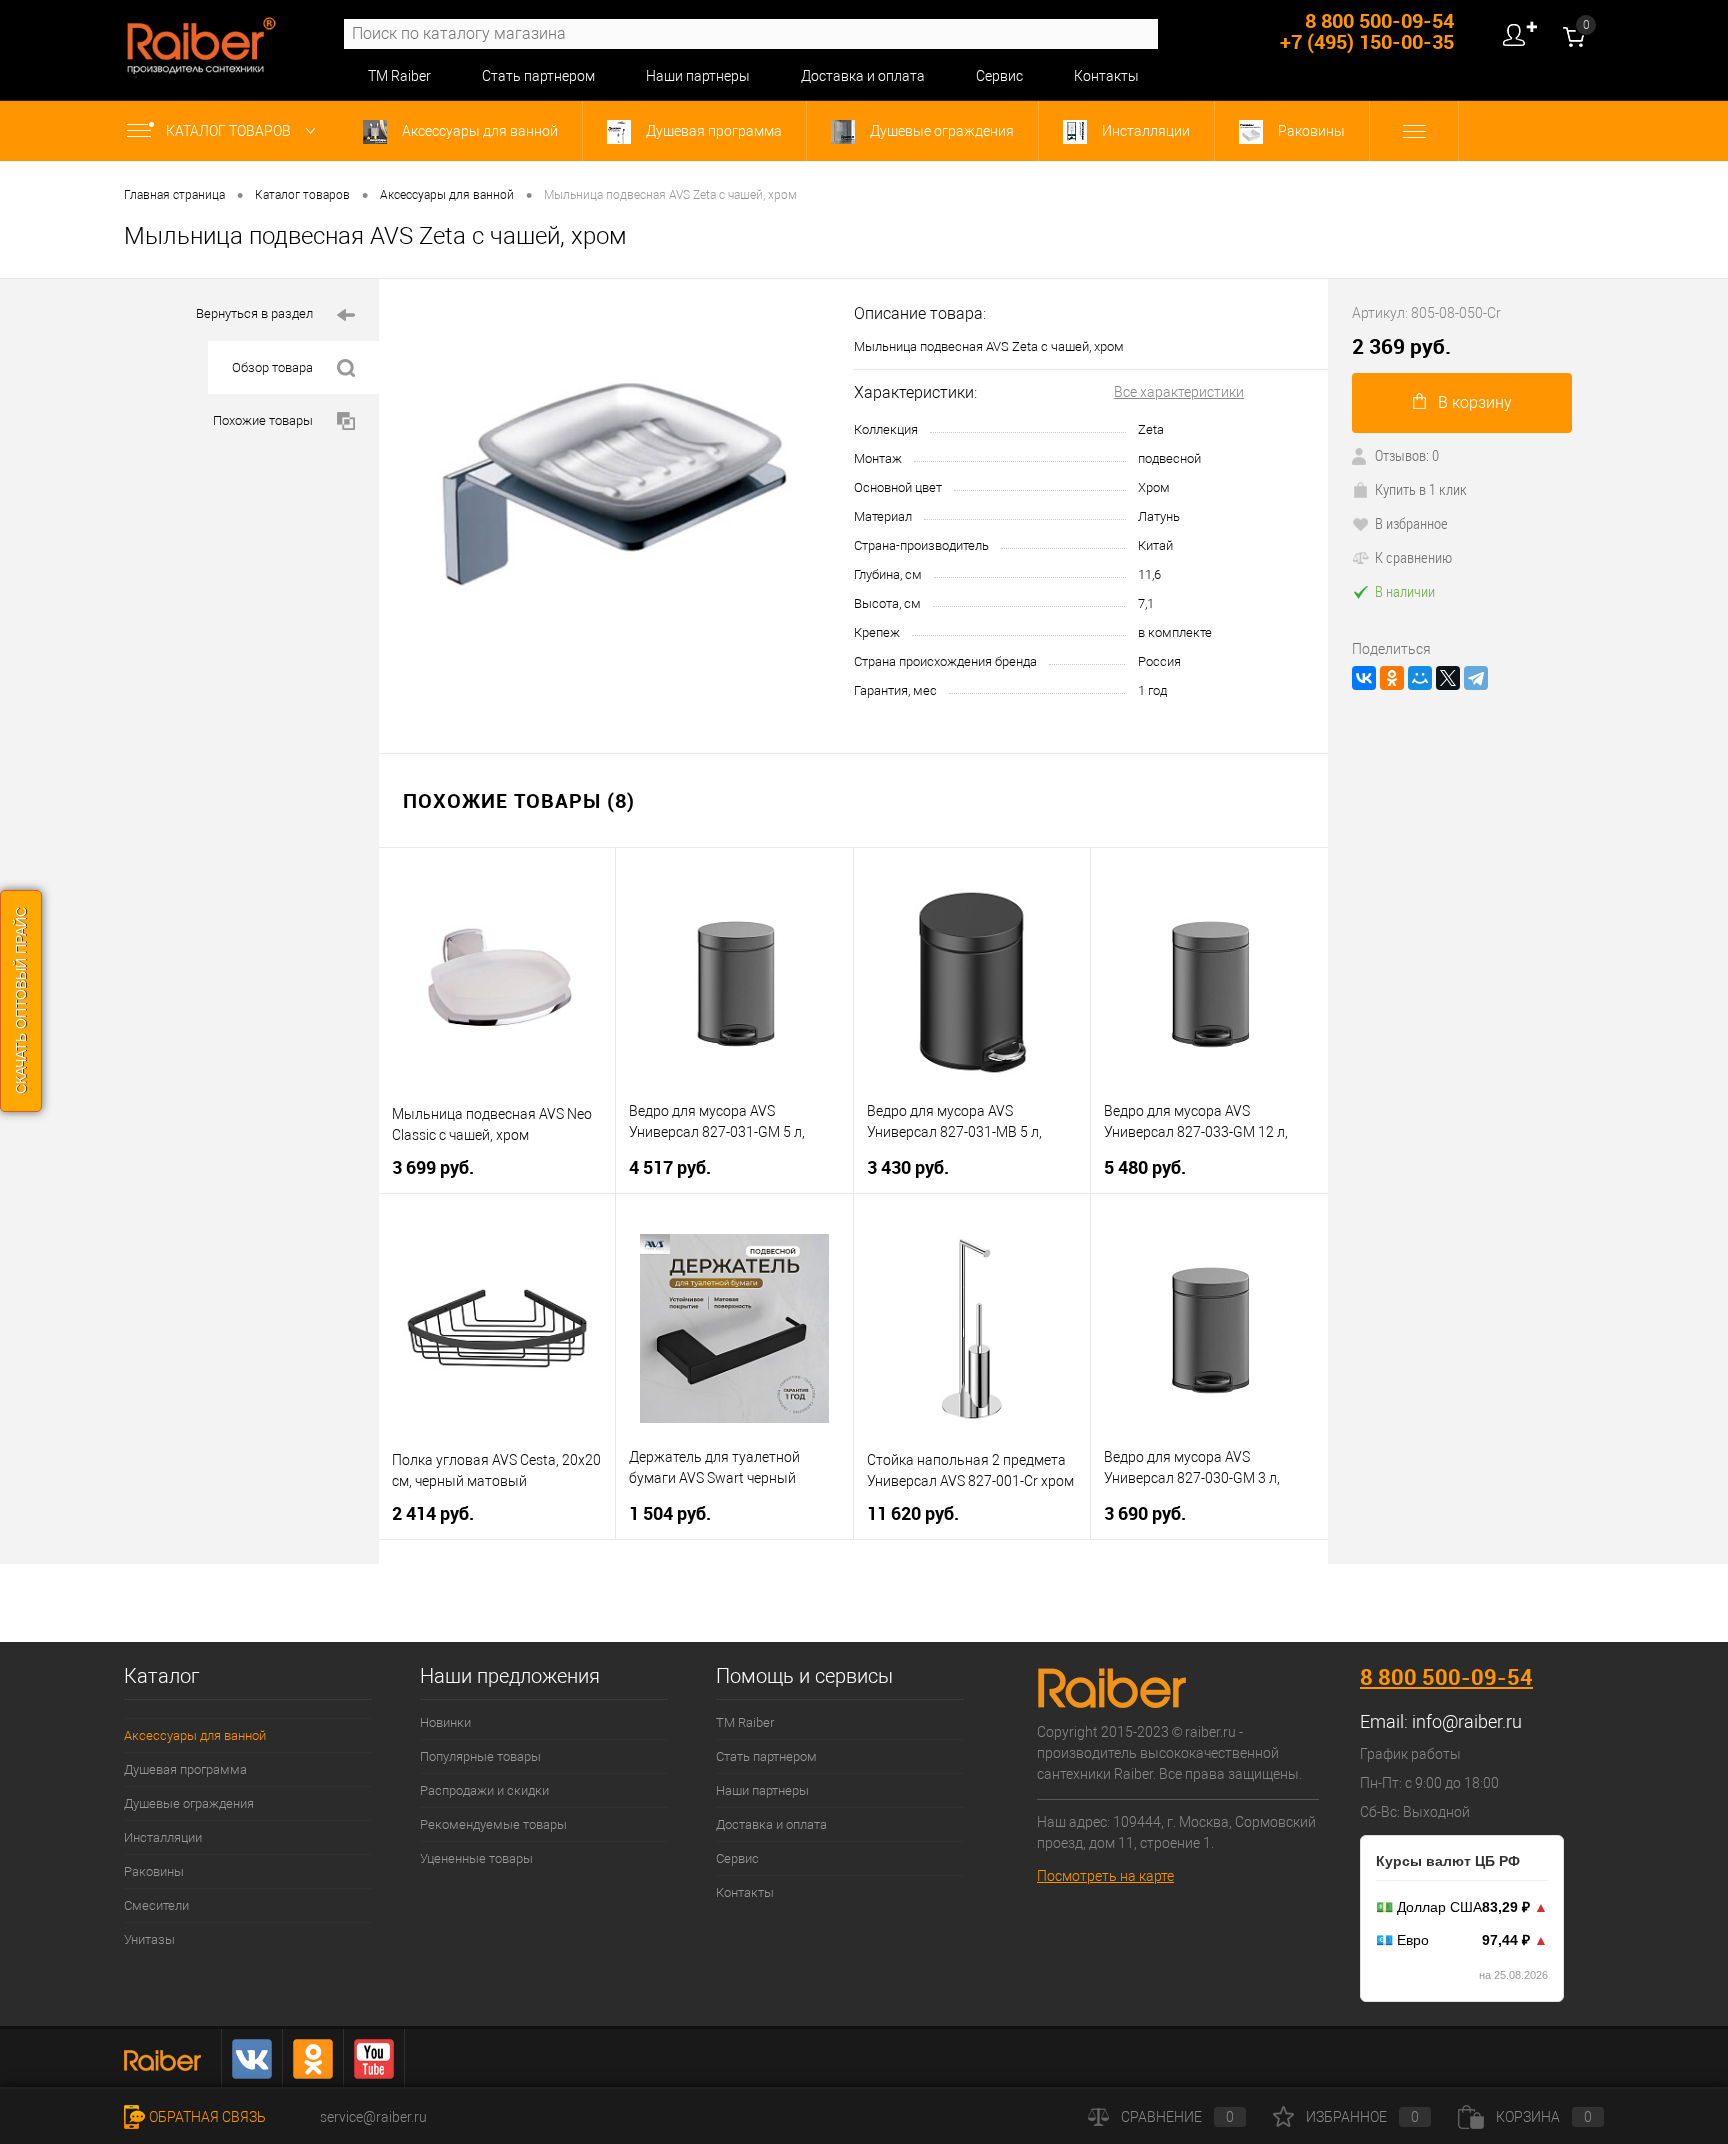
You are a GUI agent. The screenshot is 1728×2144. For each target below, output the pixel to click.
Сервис (999, 76)
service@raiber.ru (373, 2117)
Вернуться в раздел (254, 313)
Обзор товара (272, 367)
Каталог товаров (230, 131)
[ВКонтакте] (1364, 678)
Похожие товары (263, 420)
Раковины (1310, 131)
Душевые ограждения (940, 131)
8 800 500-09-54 (1446, 1676)
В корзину (1475, 402)
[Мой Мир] (1420, 678)
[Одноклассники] (1392, 678)
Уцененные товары (476, 1858)
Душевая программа (712, 131)
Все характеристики (1179, 392)
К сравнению (1413, 557)
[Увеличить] (616, 495)
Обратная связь (207, 2117)
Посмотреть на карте (1105, 1876)
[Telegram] (1476, 678)
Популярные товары (480, 1756)
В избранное (1411, 523)
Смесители (156, 1905)
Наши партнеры (698, 76)
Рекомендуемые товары (493, 1824)
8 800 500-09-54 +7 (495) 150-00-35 (1367, 31)
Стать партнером (538, 76)
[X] (1448, 678)
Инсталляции (1144, 131)
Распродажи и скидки (484, 1790)
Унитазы (149, 1939)
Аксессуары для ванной (478, 131)
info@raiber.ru (1467, 1721)
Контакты (1106, 76)
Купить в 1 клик (1421, 489)
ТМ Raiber (399, 76)
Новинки (445, 1722)
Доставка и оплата (863, 76)
